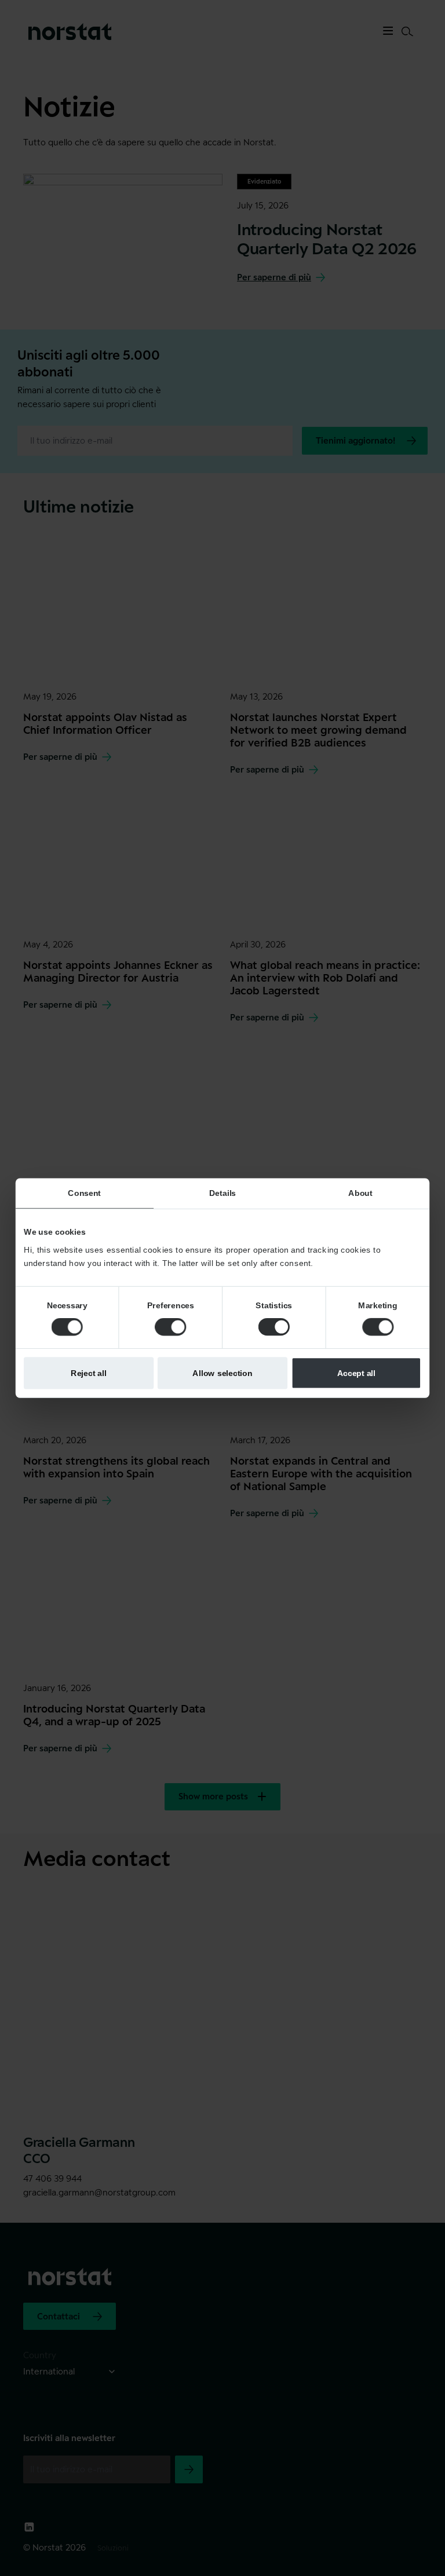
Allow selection (222, 1373)
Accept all (357, 1373)
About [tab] (360, 1193)
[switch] (170, 1327)
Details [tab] (222, 1193)
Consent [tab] (84, 1193)
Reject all (89, 1373)
